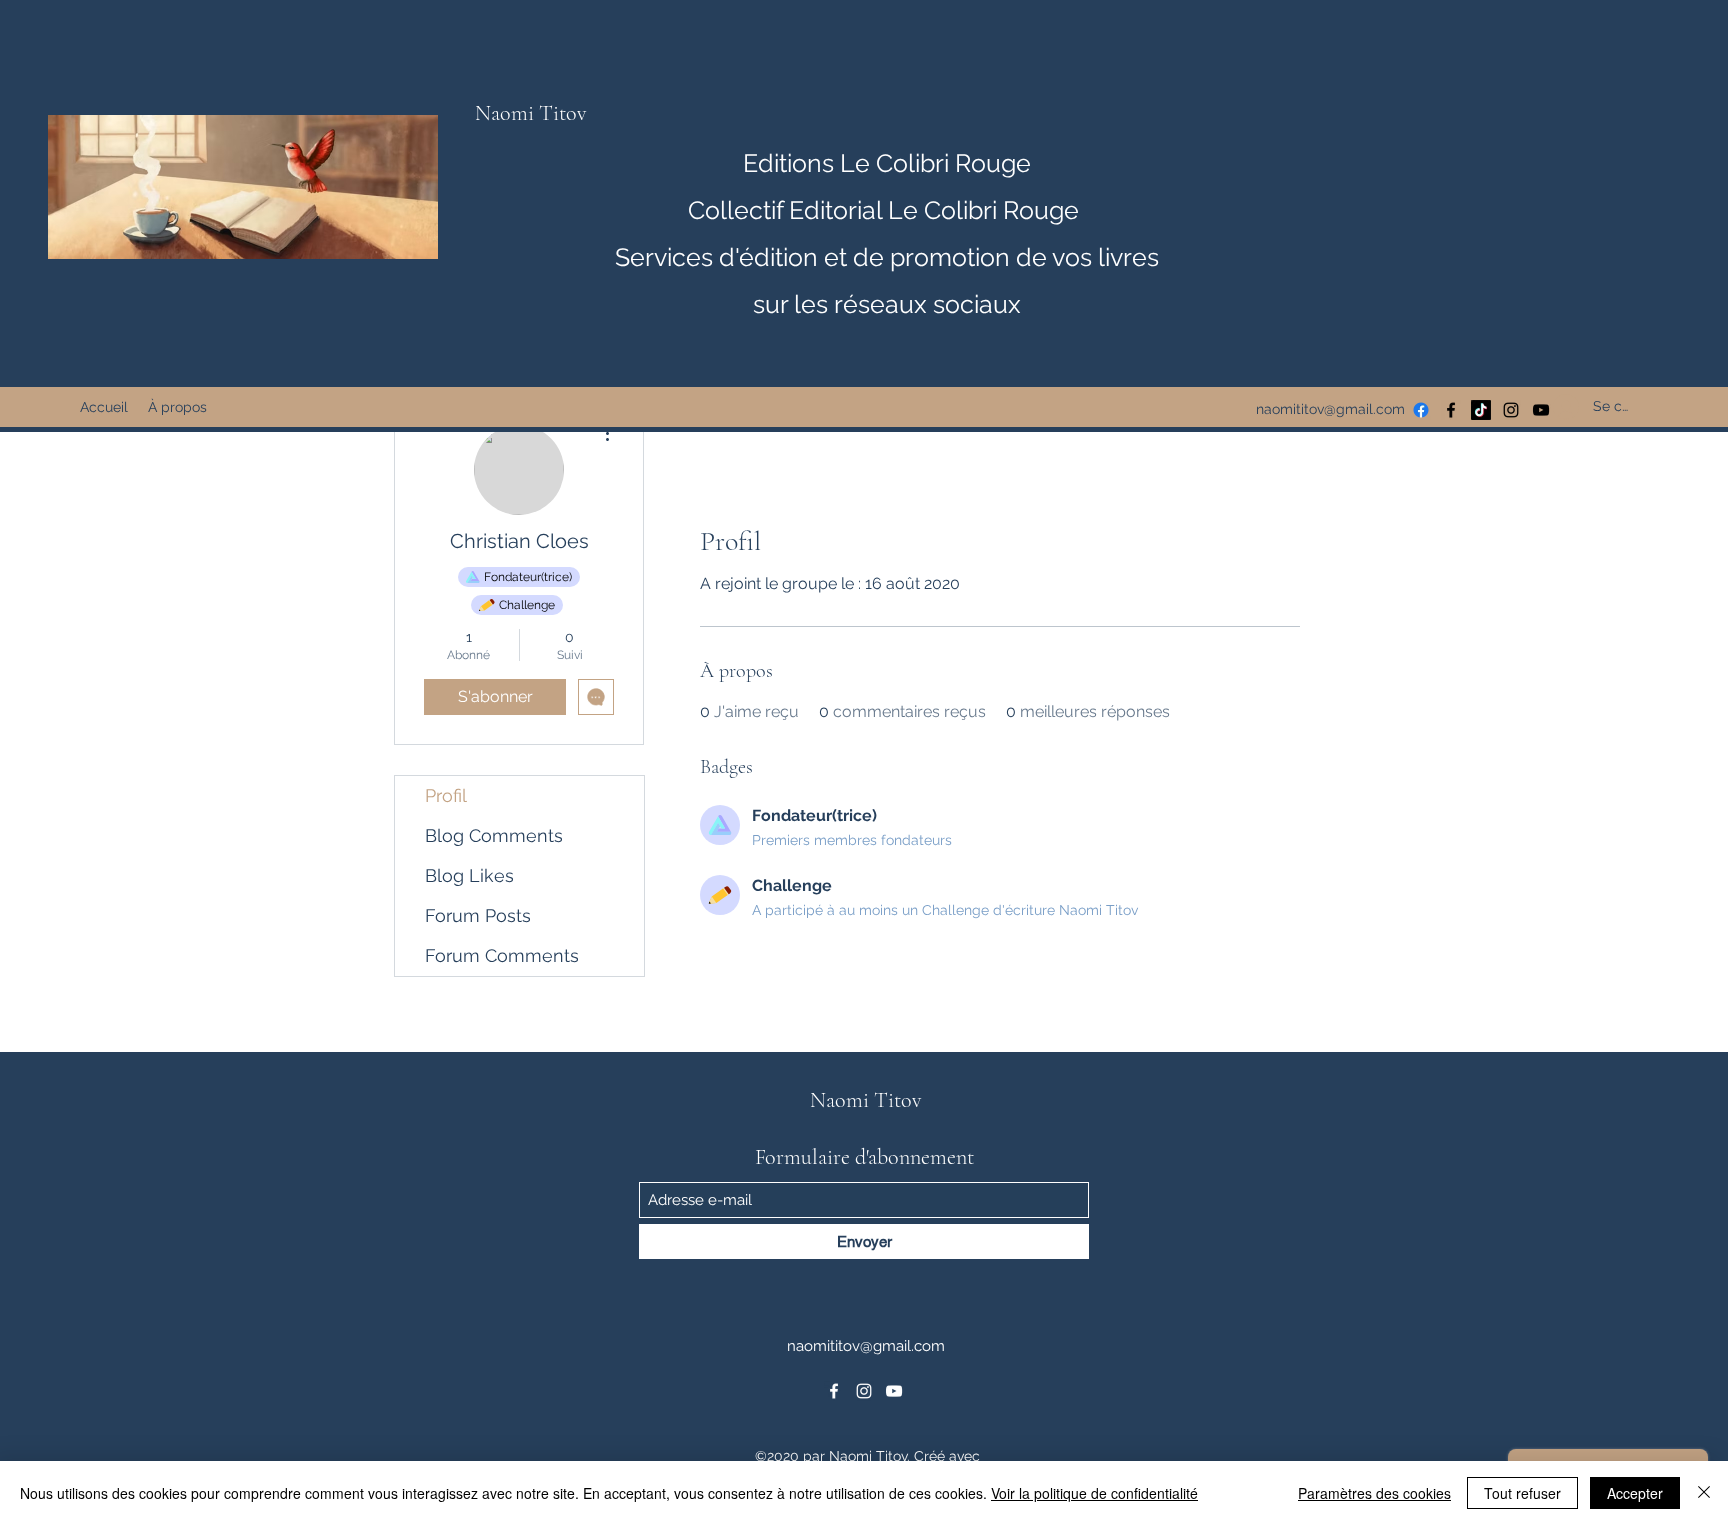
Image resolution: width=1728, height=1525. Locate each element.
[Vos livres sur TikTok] (1481, 410)
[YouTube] (894, 1391)
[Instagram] (1511, 410)
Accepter (1635, 1493)
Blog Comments (494, 835)
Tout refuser (1522, 1493)
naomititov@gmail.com (1330, 409)
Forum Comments (502, 955)
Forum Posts (478, 915)
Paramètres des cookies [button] (1374, 1493)
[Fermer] (1704, 1493)
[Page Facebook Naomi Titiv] (1421, 410)
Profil (446, 795)
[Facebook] (1451, 410)
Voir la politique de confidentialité (1094, 1493)
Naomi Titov (531, 113)
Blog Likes (469, 875)
